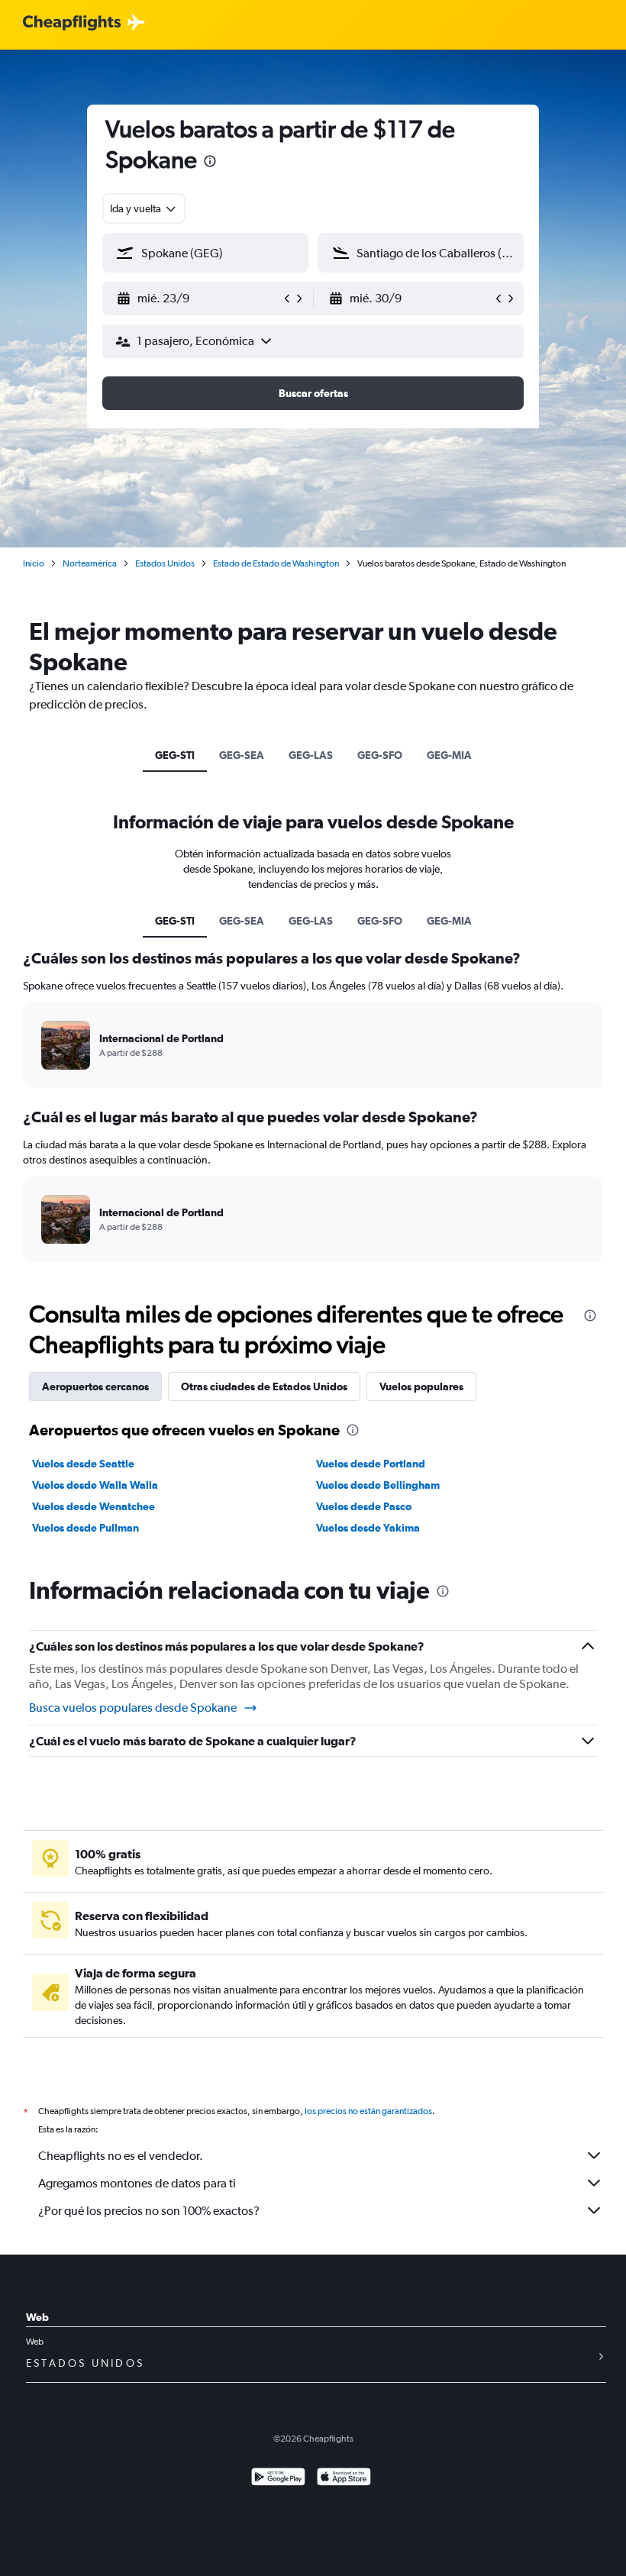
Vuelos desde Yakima (368, 1528)
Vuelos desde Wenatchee (94, 1506)
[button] (210, 163)
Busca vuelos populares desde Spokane (133, 1708)
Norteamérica (90, 563)
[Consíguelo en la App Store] (344, 2479)
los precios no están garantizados (368, 2111)
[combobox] (144, 208)
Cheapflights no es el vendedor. (121, 2156)
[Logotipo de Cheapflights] (72, 23)
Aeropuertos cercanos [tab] (95, 1386)
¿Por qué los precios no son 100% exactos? (149, 2211)
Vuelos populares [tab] (421, 1386)
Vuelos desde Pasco (364, 1506)
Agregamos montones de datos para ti (137, 2183)
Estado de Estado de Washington (276, 563)
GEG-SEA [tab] (242, 755)
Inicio (34, 563)
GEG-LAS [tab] (311, 755)
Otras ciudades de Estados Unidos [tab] (264, 1386)
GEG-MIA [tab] (449, 755)
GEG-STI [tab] (175, 755)
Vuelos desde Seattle (83, 1464)
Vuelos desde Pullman (86, 1528)
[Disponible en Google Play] (278, 2479)
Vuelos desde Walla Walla (95, 1485)
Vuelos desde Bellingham (378, 1485)
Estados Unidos (165, 563)
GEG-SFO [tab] (380, 755)
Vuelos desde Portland (371, 1464)
